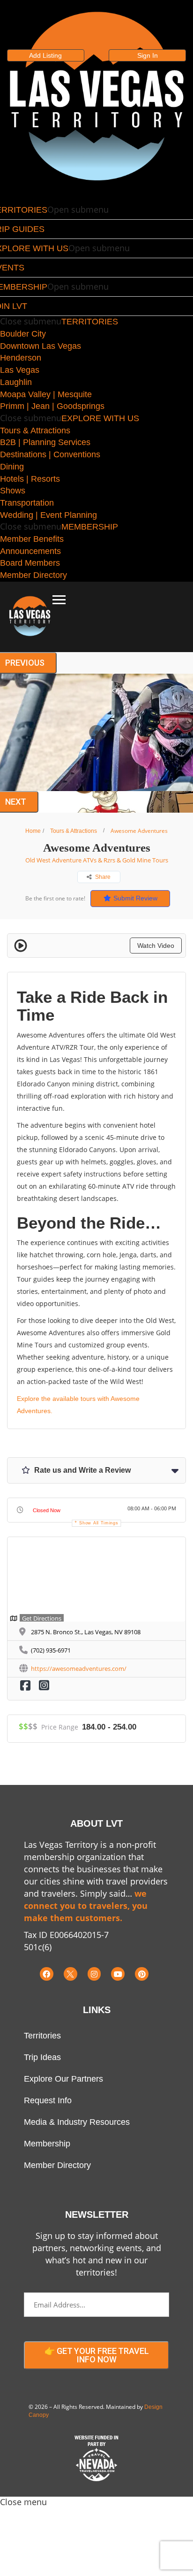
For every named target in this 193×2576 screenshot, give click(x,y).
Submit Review (135, 898)
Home (33, 831)
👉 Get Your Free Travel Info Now (97, 2355)
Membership (47, 2144)
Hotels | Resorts (30, 479)
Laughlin (16, 382)
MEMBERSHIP (90, 527)
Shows (13, 491)
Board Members (30, 563)
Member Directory (33, 575)
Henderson (21, 358)
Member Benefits (32, 539)
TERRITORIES (90, 322)
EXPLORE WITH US (100, 418)
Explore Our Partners (63, 2079)
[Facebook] (47, 1974)
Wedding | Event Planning (48, 515)
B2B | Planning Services (45, 442)
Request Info (48, 2100)
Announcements (30, 551)
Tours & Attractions (35, 431)
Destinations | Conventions (50, 454)
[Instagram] (94, 1974)
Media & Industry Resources (77, 2122)
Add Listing (45, 55)
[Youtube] (118, 1974)
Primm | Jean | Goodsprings (52, 406)
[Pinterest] (142, 1974)
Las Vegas (20, 370)
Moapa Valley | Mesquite (46, 394)
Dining (12, 467)
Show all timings (99, 1523)
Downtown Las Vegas (41, 346)
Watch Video (156, 946)
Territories (42, 2036)
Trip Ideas (42, 2057)
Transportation (27, 503)
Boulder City (23, 334)
